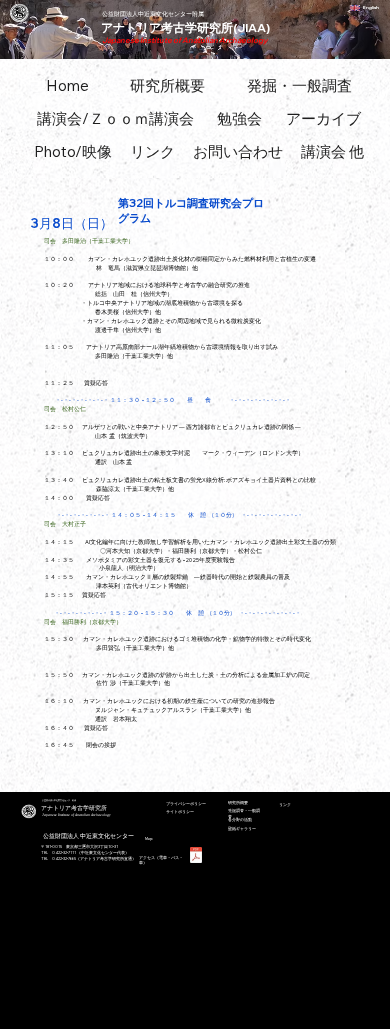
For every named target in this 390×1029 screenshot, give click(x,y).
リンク (285, 804)
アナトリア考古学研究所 (74, 808)
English (371, 7)
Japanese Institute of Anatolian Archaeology (185, 40)
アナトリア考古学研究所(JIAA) (185, 27)
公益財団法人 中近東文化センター (88, 835)
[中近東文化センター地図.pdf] (196, 857)
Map (149, 838)
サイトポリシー (180, 811)
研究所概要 (238, 802)
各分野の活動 (240, 819)
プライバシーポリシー (186, 803)
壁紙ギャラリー (242, 828)
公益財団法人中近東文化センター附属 (153, 13)
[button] (115, 118)
